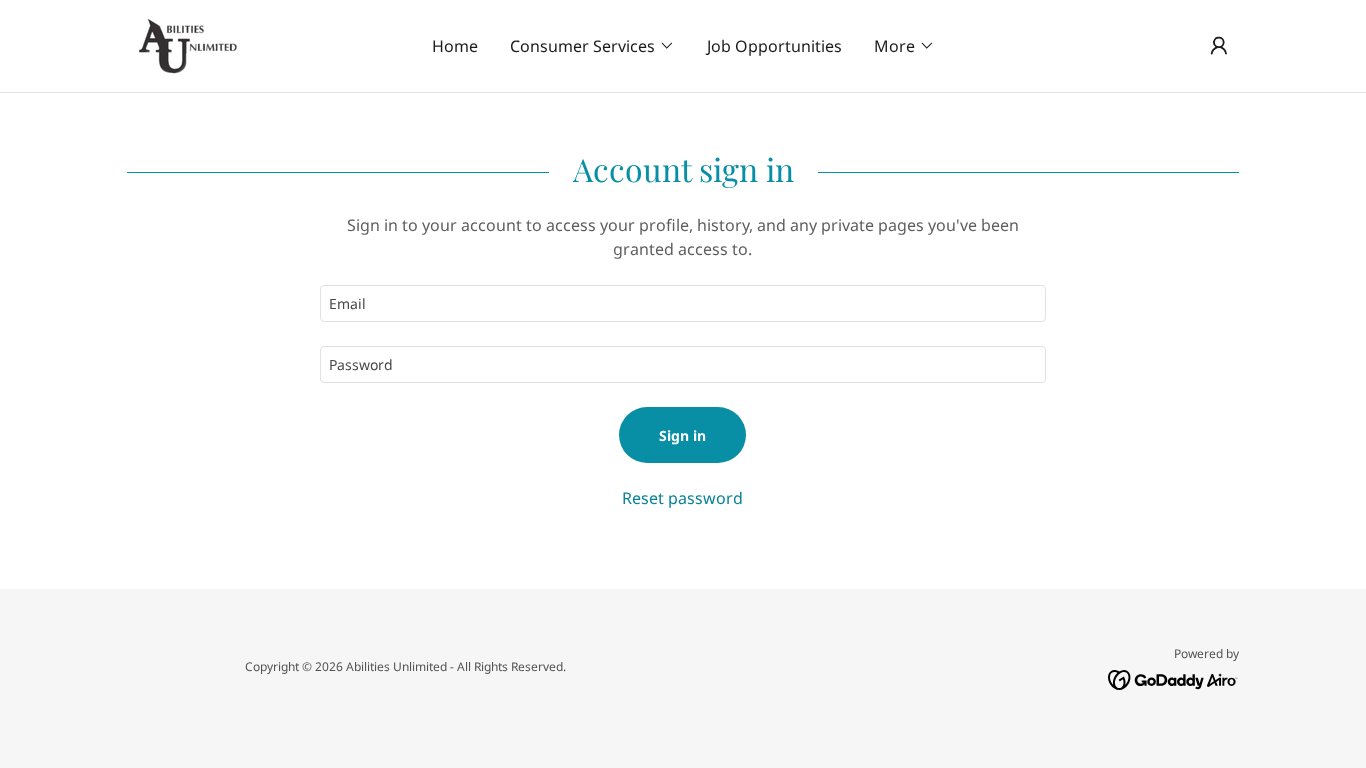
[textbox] (682, 303)
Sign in (682, 435)
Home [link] (455, 46)
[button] (592, 46)
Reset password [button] (682, 498)
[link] (188, 44)
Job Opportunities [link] (774, 46)
